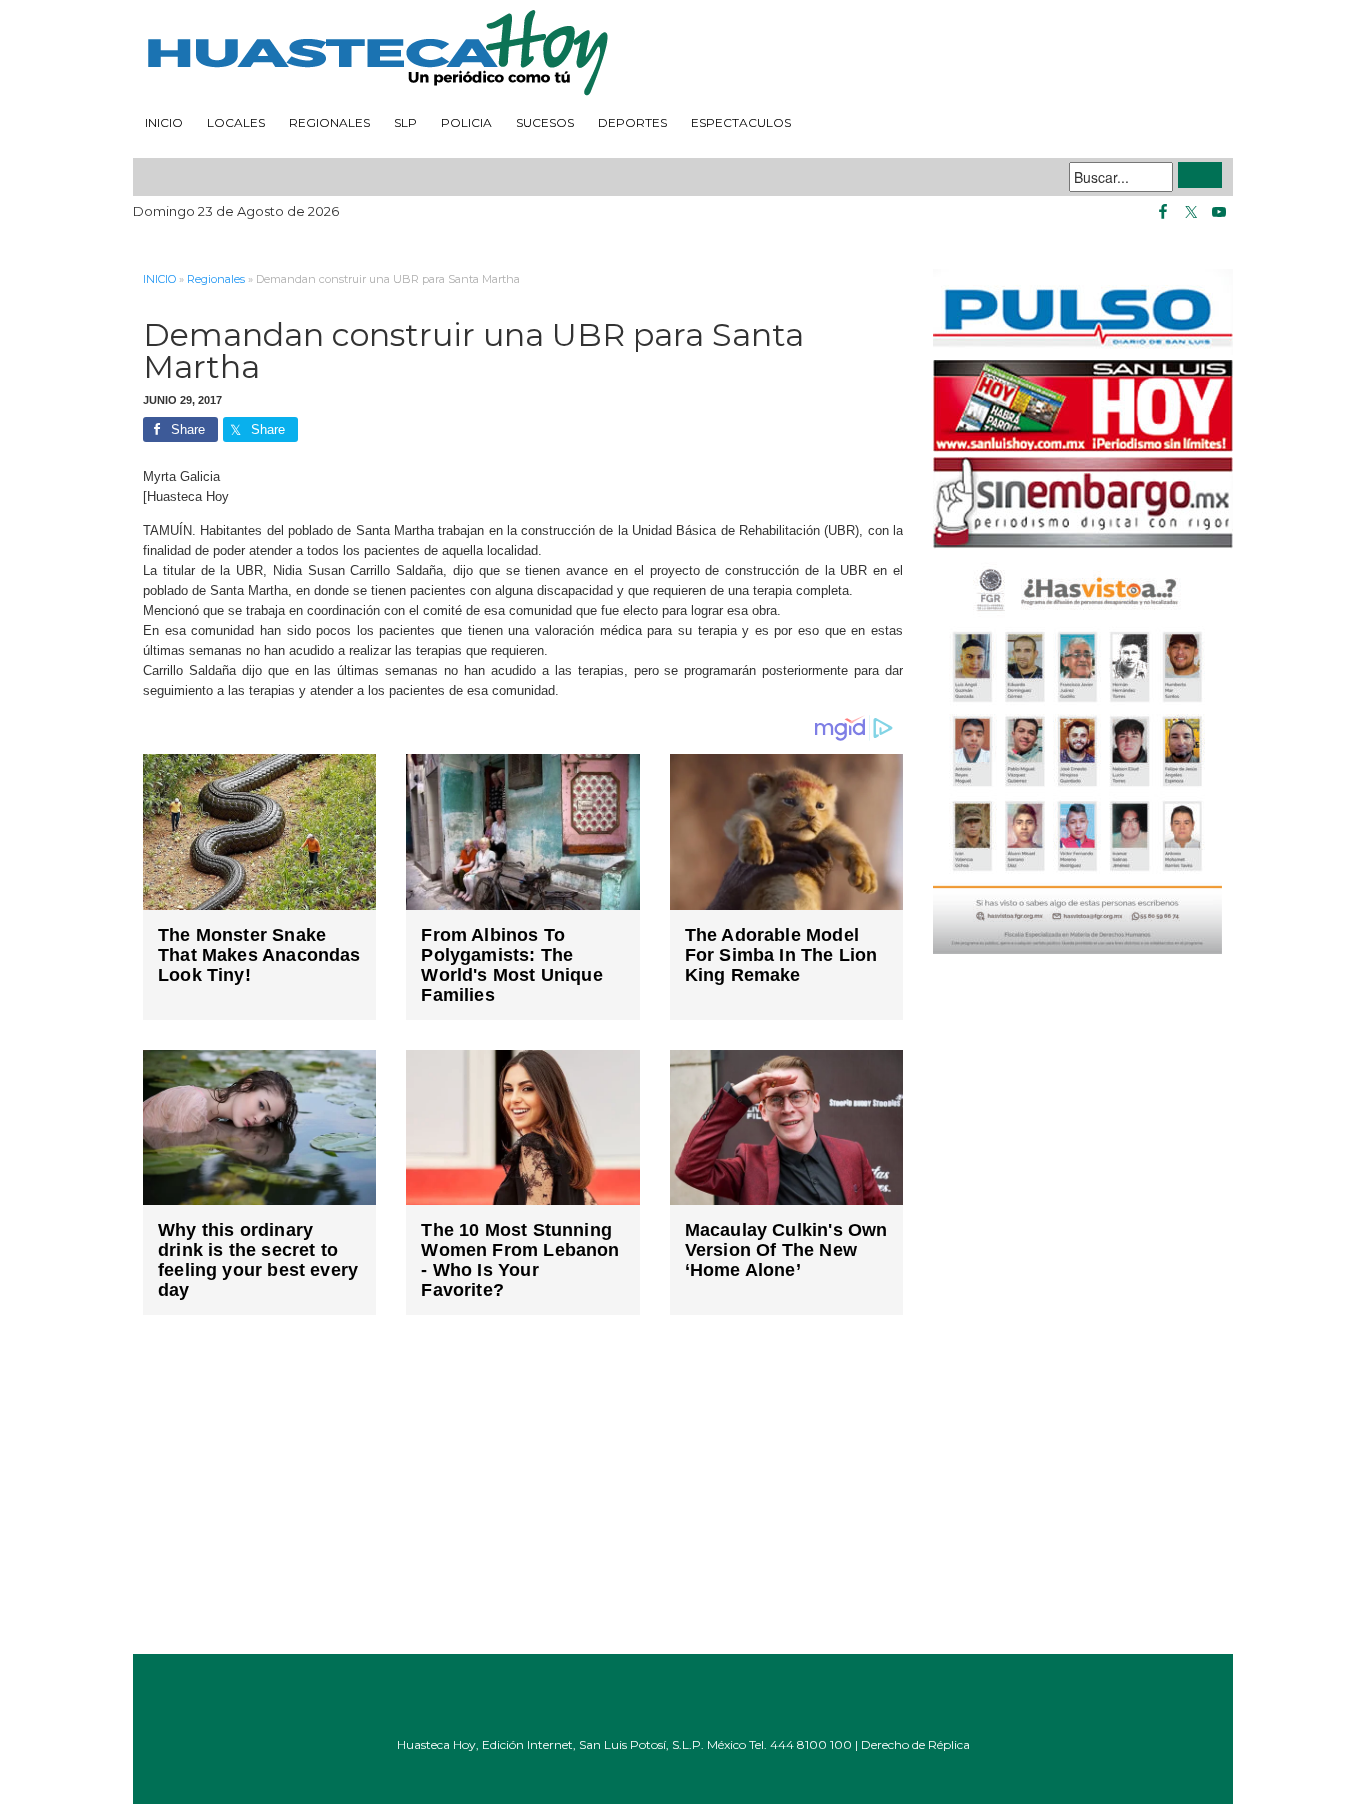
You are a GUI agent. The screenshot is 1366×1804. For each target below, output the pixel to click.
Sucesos (545, 122)
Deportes (632, 122)
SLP (405, 122)
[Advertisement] (523, 1499)
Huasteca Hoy (683, 54)
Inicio (164, 122)
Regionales (329, 122)
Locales (236, 122)
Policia (466, 122)
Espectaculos (741, 122)
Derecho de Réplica (915, 1744)
